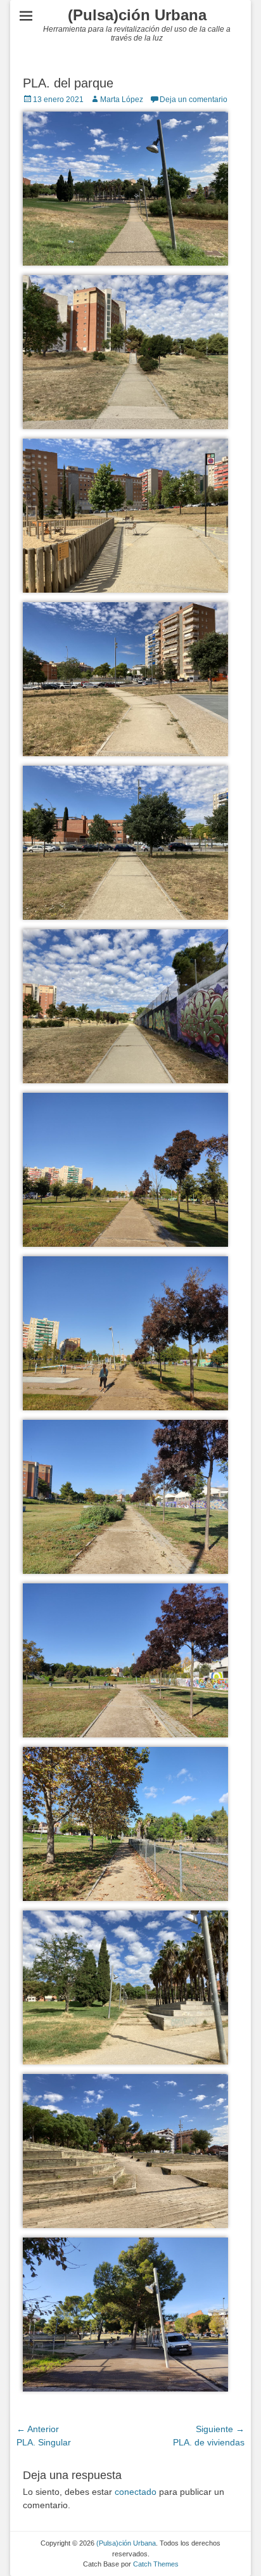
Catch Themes (156, 2564)
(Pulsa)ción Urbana (137, 15)
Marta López (122, 100)
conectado (136, 2492)
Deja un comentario (194, 100)
